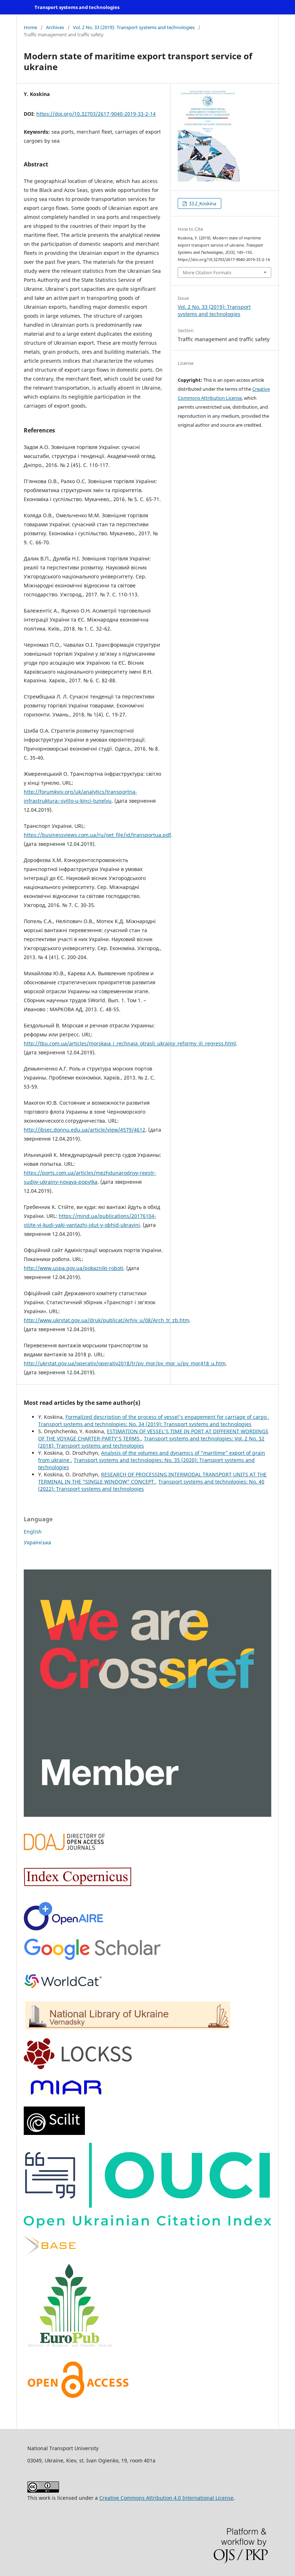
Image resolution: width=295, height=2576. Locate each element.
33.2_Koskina (202, 203)
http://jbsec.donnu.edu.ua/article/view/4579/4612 (85, 1130)
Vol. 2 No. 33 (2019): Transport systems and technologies (134, 27)
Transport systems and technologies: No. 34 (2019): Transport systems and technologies (145, 1424)
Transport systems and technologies (77, 7)
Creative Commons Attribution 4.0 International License (166, 2498)
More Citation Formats (207, 272)
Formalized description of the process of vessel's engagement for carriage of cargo (167, 1417)
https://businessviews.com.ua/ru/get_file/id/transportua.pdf (97, 835)
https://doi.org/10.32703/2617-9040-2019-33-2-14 (96, 114)
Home (30, 27)
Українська (37, 1542)
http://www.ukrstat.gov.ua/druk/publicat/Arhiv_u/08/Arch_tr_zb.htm (106, 1320)
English (33, 1532)
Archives (55, 27)
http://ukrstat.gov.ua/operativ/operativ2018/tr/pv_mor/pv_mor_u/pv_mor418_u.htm (125, 1363)
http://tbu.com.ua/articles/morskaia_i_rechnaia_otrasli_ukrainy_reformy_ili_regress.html (130, 1043)
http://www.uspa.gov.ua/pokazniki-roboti (74, 1268)
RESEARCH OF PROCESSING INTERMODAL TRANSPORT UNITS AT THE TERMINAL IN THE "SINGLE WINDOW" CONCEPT (152, 1478)
